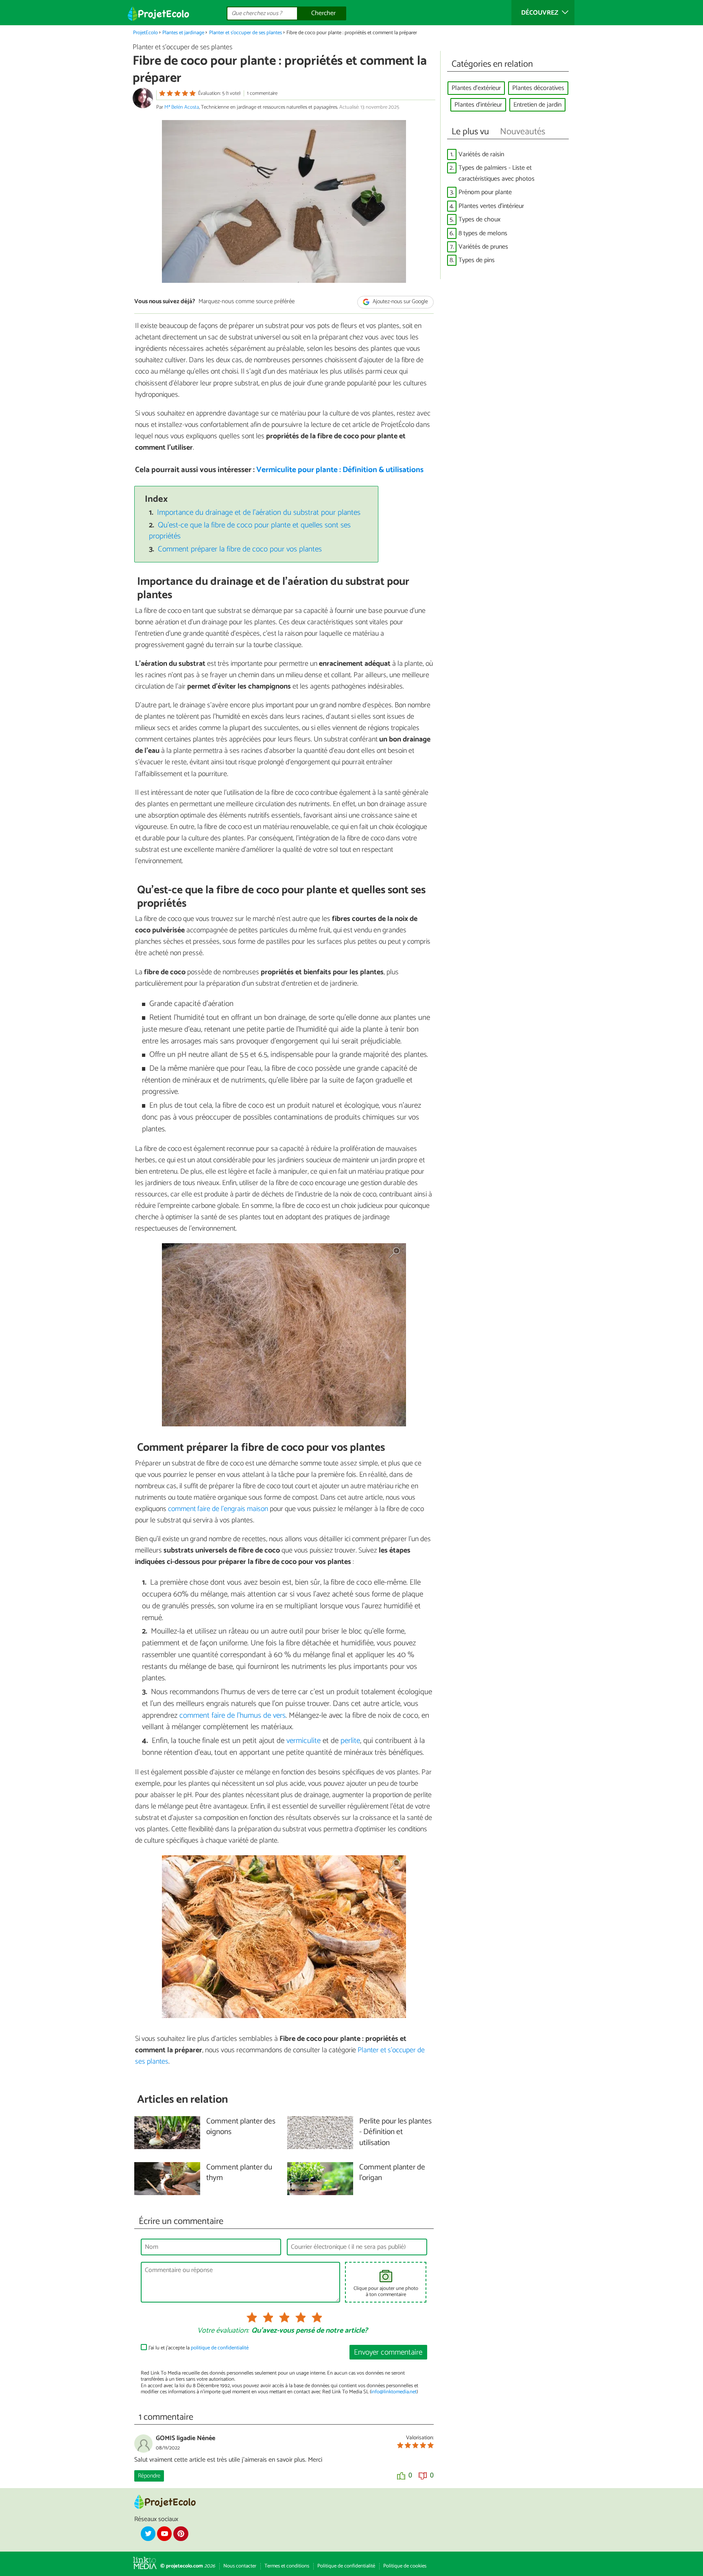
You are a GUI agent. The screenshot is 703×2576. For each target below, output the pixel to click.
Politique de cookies (405, 2566)
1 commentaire (262, 93)
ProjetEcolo (145, 33)
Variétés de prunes (483, 247)
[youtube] (164, 2534)
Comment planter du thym (239, 2173)
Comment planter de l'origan (392, 2173)
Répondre (149, 2476)
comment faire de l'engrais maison (218, 1509)
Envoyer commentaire (388, 2352)
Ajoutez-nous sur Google (400, 302)
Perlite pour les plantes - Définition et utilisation (395, 2133)
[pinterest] (181, 2534)
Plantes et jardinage (183, 33)
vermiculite (303, 1741)
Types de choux (479, 220)
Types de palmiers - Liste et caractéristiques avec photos (497, 173)
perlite (350, 1741)
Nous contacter (240, 2566)
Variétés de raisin (481, 154)
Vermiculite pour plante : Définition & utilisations (340, 470)
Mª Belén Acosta (182, 107)
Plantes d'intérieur (478, 105)
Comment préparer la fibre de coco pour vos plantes (240, 549)
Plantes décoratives (538, 88)
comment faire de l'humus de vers (233, 1716)
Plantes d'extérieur (476, 88)
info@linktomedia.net (394, 2392)
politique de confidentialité (220, 2348)
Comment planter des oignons (241, 2127)
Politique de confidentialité (346, 2566)
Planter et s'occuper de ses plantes (246, 33)
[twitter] (148, 2534)
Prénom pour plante (485, 192)
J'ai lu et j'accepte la (199, 2348)
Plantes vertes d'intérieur (491, 206)
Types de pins (477, 260)
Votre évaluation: (223, 2331)
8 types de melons (483, 233)
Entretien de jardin (537, 105)
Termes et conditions (287, 2566)
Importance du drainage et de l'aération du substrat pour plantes (259, 513)
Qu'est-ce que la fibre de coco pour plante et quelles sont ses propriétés (250, 531)
